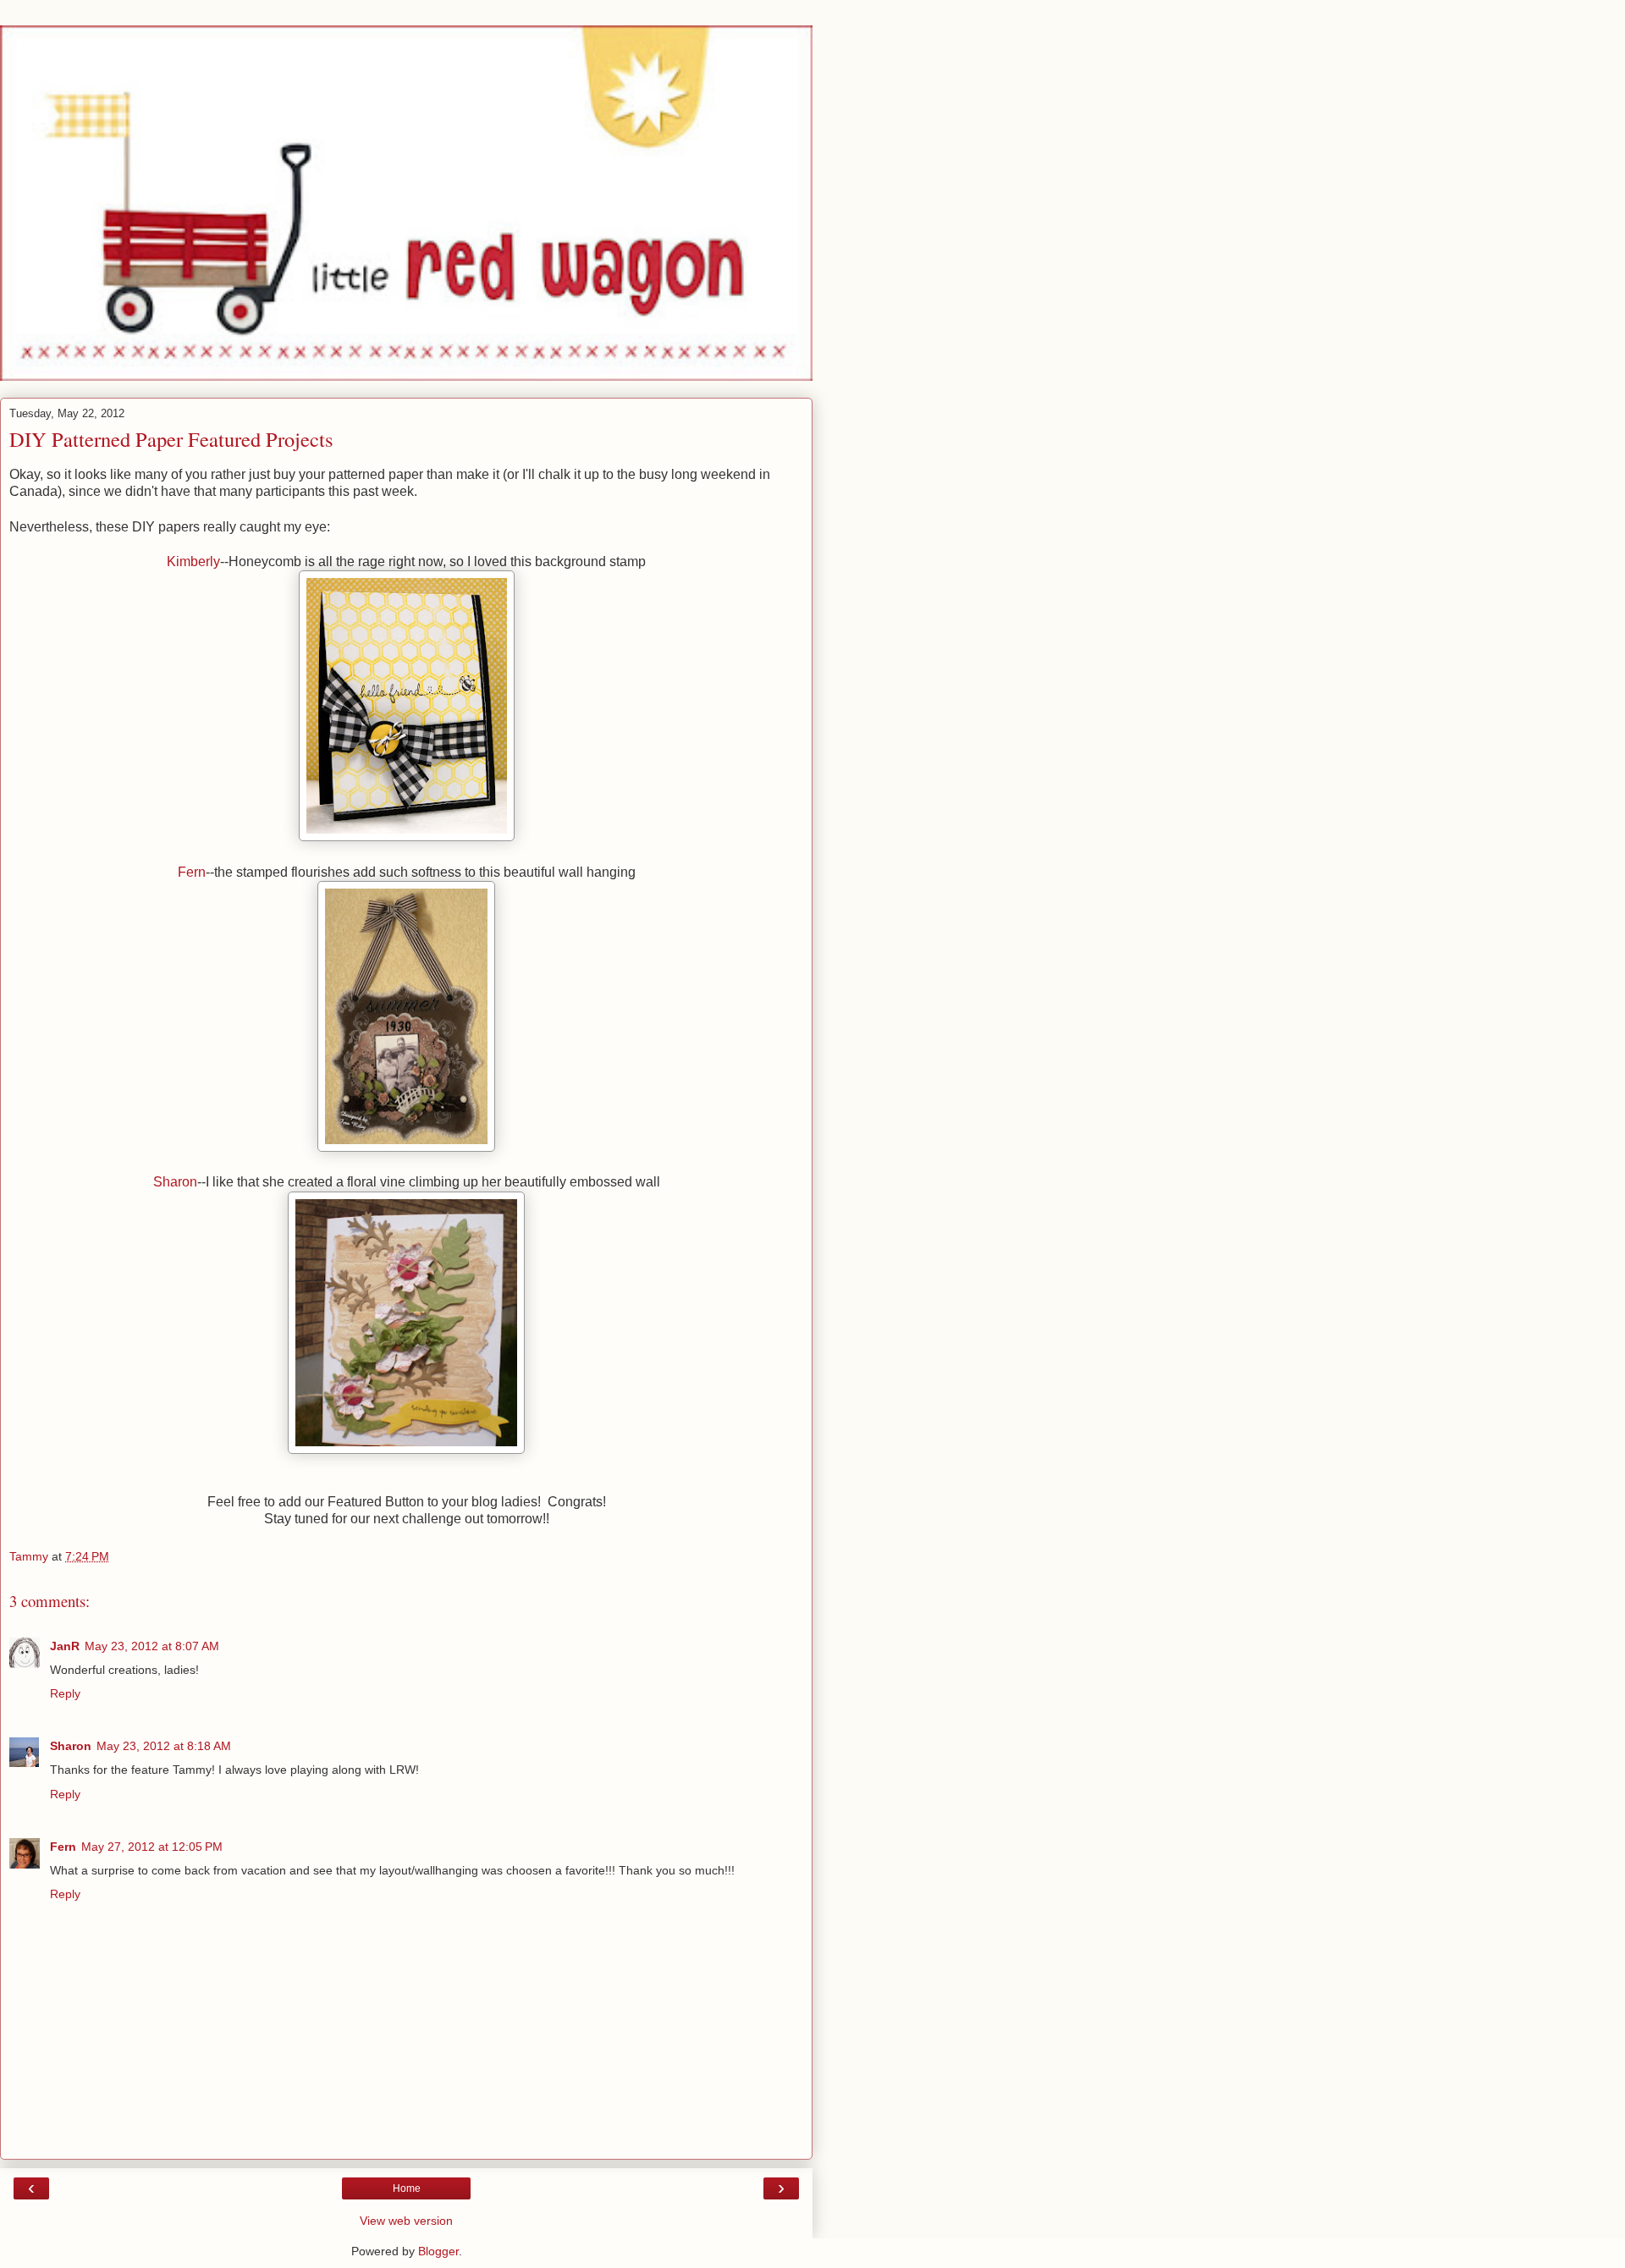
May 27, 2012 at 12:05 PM (152, 1847)
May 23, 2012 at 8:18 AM (164, 1746)
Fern (192, 872)
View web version (406, 2221)
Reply (65, 1693)
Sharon (175, 1182)
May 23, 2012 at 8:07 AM (152, 1646)
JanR (65, 1646)
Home (407, 2188)
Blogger (438, 2251)
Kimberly (193, 561)
